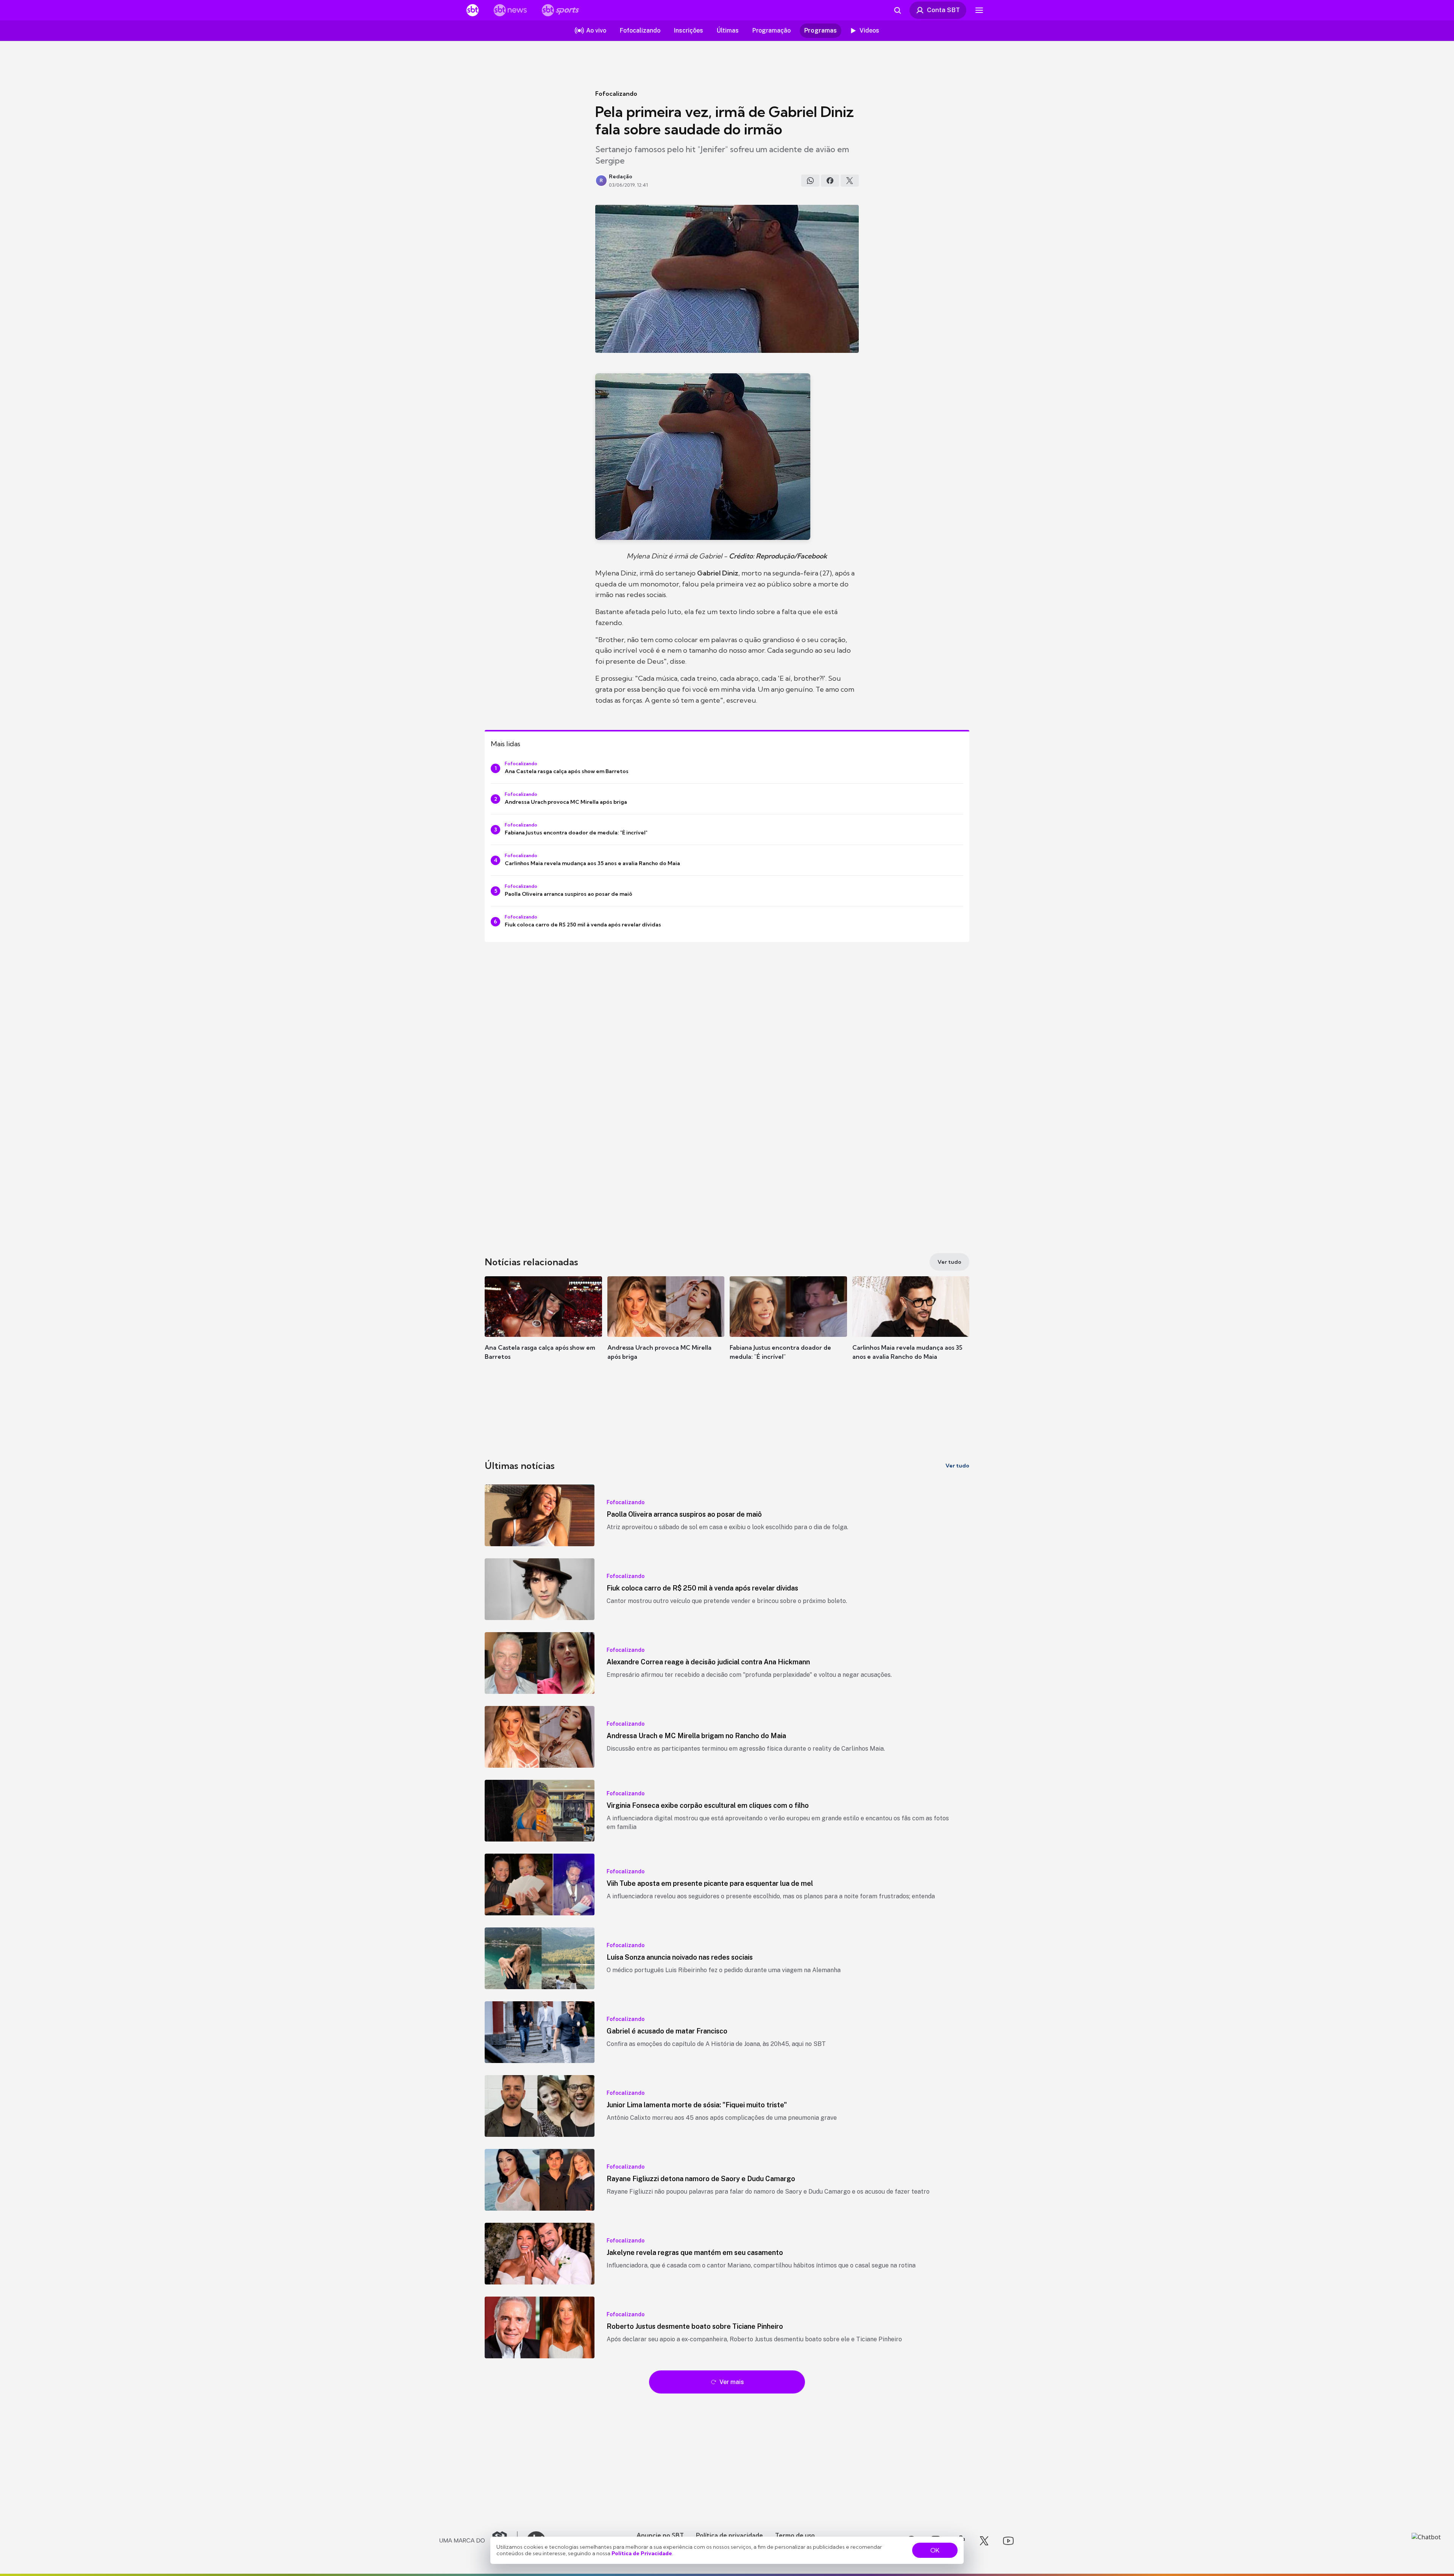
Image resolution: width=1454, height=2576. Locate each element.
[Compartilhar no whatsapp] (810, 181)
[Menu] (979, 10)
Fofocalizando (616, 94)
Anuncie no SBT (660, 2535)
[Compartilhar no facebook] (830, 181)
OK (935, 2550)
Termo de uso (795, 2535)
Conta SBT (943, 10)
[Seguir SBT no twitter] (984, 2541)
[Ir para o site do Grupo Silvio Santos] (479, 2541)
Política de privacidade (729, 2535)
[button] (543, 1329)
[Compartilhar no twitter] (850, 181)
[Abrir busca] (897, 10)
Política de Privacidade (642, 2553)
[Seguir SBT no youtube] (1008, 2541)
